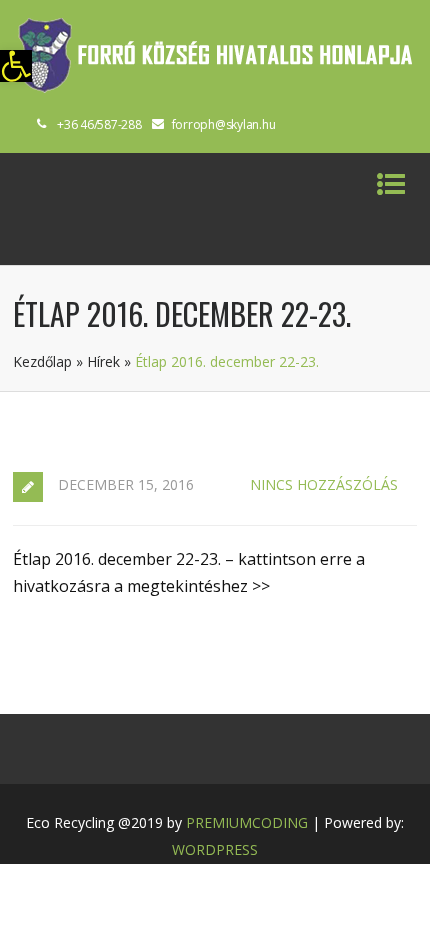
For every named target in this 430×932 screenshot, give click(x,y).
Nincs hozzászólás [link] (324, 484)
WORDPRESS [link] (215, 849)
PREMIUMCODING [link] (247, 822)
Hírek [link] (103, 361)
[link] (16, 66)
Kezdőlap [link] (42, 361)
